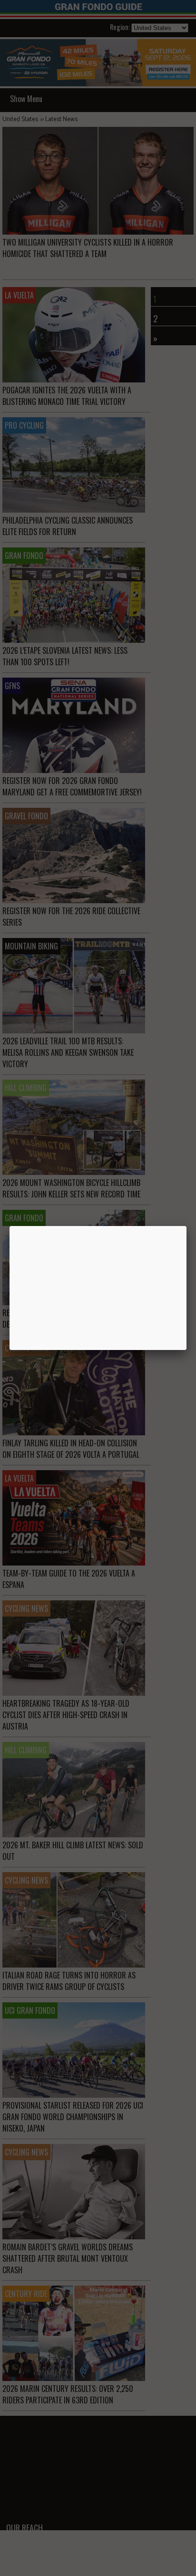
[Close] (186, 1226)
